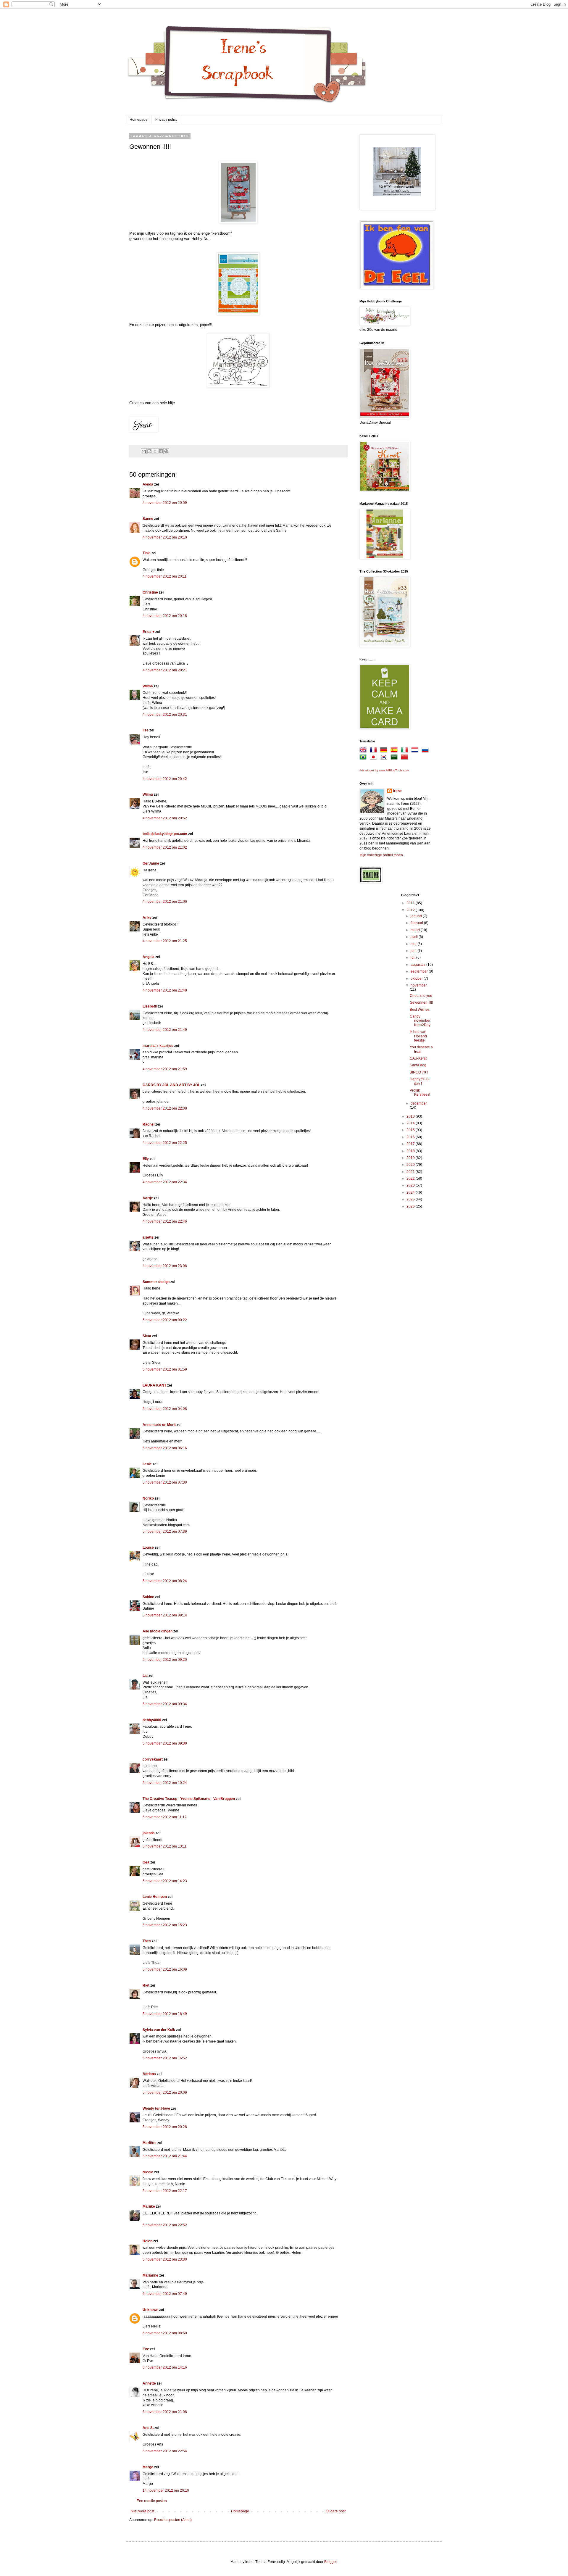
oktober (417, 979)
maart (416, 930)
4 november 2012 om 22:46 (165, 1221)
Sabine (148, 1597)
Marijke (149, 2206)
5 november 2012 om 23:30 (165, 2259)
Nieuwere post (142, 2511)
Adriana (149, 2074)
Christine (150, 592)
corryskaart (153, 1759)
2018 (411, 1151)
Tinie (147, 553)
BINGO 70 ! (419, 1072)
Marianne (150, 2275)
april (415, 937)
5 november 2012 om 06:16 (165, 1448)
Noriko (148, 1498)
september (420, 971)
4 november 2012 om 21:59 (165, 1069)
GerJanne (151, 863)
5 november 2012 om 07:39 (165, 1532)
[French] (375, 751)
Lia (145, 1676)
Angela (149, 957)
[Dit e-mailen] (144, 451)
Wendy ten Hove (156, 2108)
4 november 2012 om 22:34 (165, 1182)
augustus (418, 965)
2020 (411, 1165)
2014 (411, 1123)
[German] (385, 751)
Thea (147, 1941)
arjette (148, 1237)
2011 (411, 903)
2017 (411, 1144)
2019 (411, 1158)
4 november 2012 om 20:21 (165, 670)
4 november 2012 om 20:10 (165, 537)
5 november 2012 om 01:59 (165, 1369)
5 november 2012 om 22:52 (165, 2225)
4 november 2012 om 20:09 (165, 503)
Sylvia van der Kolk (159, 2030)
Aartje (148, 1198)
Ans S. (148, 2428)
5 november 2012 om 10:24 (165, 1783)
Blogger (330, 2562)
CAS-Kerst (418, 1058)
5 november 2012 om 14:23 (165, 1881)
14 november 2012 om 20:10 (166, 2490)
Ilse (146, 730)
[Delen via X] (155, 451)
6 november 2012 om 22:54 (165, 2451)
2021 (411, 1172)
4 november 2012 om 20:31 (165, 715)
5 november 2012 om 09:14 (165, 1615)
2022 (411, 1179)
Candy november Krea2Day (420, 1021)
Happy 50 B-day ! (420, 1081)
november (419, 985)
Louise (148, 1547)
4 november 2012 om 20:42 (165, 779)
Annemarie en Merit (159, 1425)
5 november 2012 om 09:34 (165, 1704)
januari (417, 916)
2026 (411, 1206)
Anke (147, 918)
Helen (147, 2241)
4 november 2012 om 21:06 (165, 902)
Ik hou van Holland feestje (418, 1036)
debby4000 (152, 1720)
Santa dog (418, 1065)
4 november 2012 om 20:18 (165, 616)
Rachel (149, 1124)
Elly (146, 1159)
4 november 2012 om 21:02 (165, 847)
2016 (411, 1137)
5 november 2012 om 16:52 (165, 2058)
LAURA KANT (155, 1385)
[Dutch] (416, 751)
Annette (149, 2383)
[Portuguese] (364, 758)
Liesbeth (150, 1006)
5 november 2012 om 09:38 (165, 1743)
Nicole (148, 2172)
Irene (397, 791)
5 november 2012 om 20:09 (165, 2093)
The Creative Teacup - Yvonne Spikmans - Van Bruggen (189, 1799)
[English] (364, 751)
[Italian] (406, 751)
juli (413, 957)
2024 (411, 1192)
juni (414, 951)
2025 (411, 1199)
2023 (411, 1185)
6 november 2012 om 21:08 (165, 2412)
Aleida (148, 484)
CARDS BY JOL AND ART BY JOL (171, 1085)
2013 (411, 1116)
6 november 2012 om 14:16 (165, 2367)
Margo (148, 2467)
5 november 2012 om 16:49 (165, 2014)
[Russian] (426, 751)
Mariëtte (150, 2143)
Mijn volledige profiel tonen (381, 855)
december (419, 1103)
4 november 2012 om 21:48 (165, 990)
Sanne (148, 519)
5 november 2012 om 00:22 (165, 1320)
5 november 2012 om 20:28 (165, 2127)
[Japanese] (375, 758)
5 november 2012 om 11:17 (165, 1817)
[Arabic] (395, 758)
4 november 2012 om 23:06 (165, 1266)
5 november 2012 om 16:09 (165, 1969)
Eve (146, 2349)
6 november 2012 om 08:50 (165, 2333)
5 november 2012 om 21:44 (165, 2156)
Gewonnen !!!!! (421, 1002)
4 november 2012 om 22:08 (165, 1108)
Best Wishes (420, 1010)
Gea (146, 1862)
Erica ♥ (149, 632)
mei (414, 944)
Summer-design (156, 1282)
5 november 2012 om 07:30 (165, 1482)
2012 (411, 910)
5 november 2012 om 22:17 (165, 2191)
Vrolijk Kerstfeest (420, 1092)
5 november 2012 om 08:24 (165, 1581)
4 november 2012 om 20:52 (165, 818)
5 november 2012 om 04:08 (165, 1409)
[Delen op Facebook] (161, 451)
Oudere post (336, 2511)
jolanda (149, 1833)
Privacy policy (166, 120)
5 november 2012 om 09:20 (165, 1660)
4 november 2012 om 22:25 (165, 1143)
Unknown (150, 2310)
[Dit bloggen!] (149, 451)
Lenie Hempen (155, 1897)
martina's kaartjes (158, 1046)
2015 (411, 1130)
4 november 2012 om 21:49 (165, 1030)
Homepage (139, 120)
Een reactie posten (152, 2501)
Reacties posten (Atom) (173, 2520)
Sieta (147, 1336)
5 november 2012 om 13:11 (165, 1846)
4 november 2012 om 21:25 (165, 941)
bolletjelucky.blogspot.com (165, 834)
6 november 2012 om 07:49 (165, 2294)
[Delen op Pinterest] (166, 451)
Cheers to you (421, 996)
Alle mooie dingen (158, 1631)
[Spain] (395, 751)
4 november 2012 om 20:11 (165, 576)
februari (417, 923)
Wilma (148, 686)
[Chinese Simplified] (406, 758)
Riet (146, 1985)
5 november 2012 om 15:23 (165, 1925)
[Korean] (385, 758)
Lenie (147, 1464)
